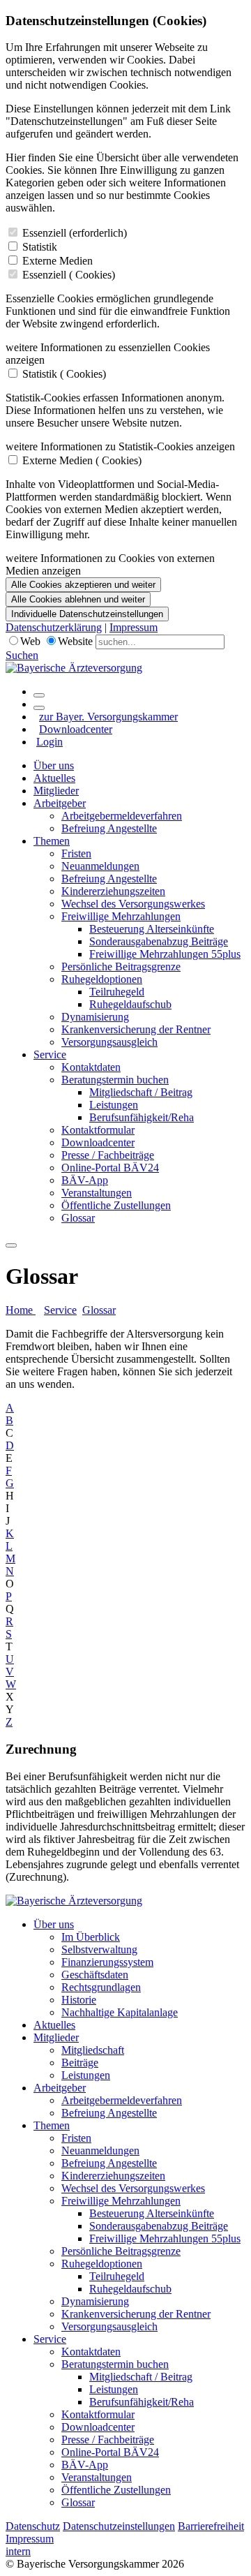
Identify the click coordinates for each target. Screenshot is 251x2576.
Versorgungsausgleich (109, 1042)
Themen (52, 841)
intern (18, 2551)
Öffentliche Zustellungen (116, 1205)
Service (50, 1054)
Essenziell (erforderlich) (75, 233)
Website (75, 641)
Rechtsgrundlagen (101, 1987)
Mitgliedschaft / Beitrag (141, 1092)
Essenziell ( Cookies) (69, 275)
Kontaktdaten (91, 1067)
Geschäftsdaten (95, 1975)
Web (30, 641)
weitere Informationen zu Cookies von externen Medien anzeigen (110, 564)
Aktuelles (54, 778)
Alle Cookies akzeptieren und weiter (83, 585)
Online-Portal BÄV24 (110, 1168)
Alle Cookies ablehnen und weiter (78, 599)
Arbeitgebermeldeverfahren (122, 816)
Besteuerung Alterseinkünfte (152, 929)
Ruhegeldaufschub (130, 1004)
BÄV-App (85, 1180)
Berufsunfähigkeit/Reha (142, 1117)
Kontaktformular (98, 1130)
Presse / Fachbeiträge (108, 1155)
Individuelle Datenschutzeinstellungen (87, 614)
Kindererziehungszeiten (113, 891)
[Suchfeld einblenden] (39, 695)
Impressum (134, 627)
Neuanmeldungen (100, 866)
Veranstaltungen (97, 1193)
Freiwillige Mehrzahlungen (121, 916)
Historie (79, 2000)
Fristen (76, 853)
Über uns (54, 765)
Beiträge (80, 2063)
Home (21, 1310)
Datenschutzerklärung (54, 627)
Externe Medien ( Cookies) (82, 460)
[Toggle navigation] (11, 1245)
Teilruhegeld (117, 992)
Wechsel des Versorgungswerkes (133, 904)
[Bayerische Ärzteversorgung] (74, 668)
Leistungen (114, 1105)
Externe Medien (58, 261)
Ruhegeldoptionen (102, 979)
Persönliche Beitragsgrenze (121, 967)
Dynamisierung (95, 1017)
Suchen (22, 655)
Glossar (78, 1218)
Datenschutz (33, 2526)
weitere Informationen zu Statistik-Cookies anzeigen (120, 446)
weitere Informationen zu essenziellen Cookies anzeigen (108, 354)
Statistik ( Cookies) (64, 374)
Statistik (40, 247)
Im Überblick (91, 1937)
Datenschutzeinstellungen (119, 2526)
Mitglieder (56, 791)
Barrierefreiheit (211, 2526)
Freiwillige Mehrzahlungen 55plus (165, 954)
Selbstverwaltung (99, 1949)
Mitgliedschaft (93, 2050)
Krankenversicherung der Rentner (136, 1029)
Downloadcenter (76, 729)
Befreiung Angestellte (109, 828)
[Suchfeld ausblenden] (39, 708)
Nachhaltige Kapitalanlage (120, 2012)
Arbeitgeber (60, 803)
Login (50, 742)
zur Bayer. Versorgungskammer (108, 717)
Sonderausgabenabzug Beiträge (159, 941)
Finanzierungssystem (107, 1962)
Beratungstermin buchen (115, 1080)
